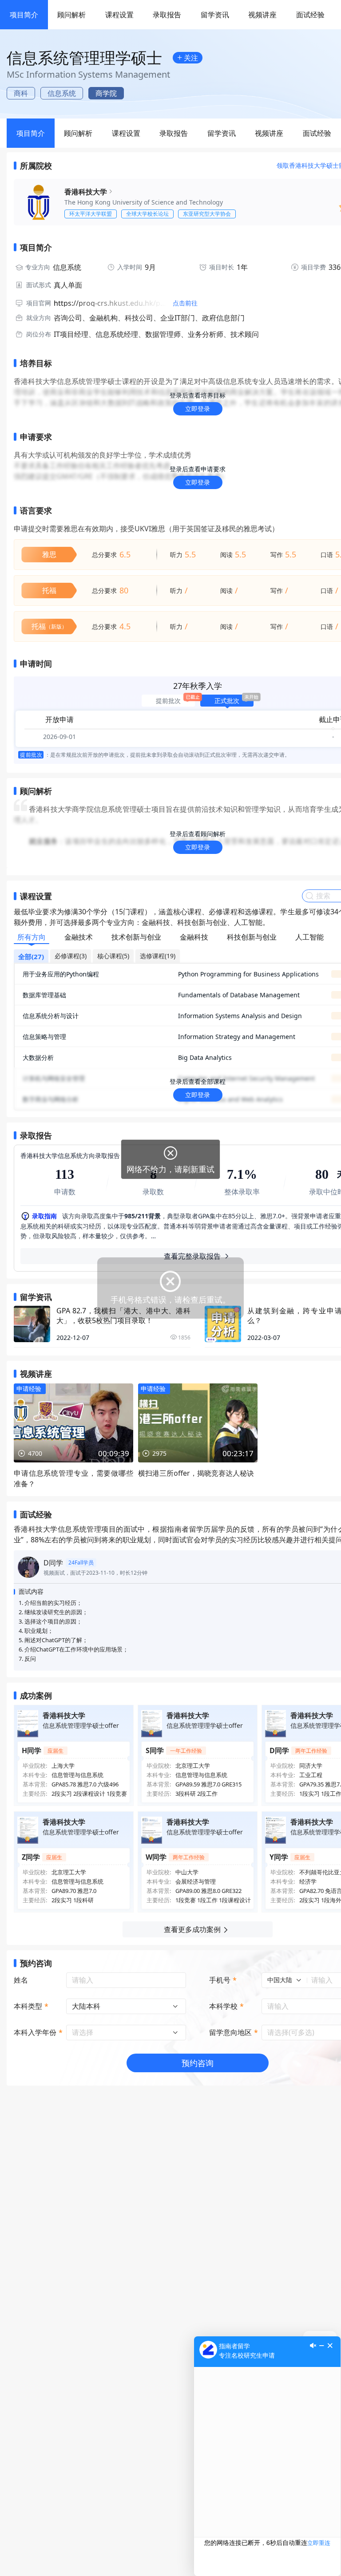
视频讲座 (262, 15)
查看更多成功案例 (192, 1929)
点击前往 (185, 303)
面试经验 (310, 15)
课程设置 (119, 15)
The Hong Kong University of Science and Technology (144, 202)
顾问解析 (71, 15)
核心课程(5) (113, 956)
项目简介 (24, 15)
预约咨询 (198, 2063)
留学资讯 (215, 15)
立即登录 (198, 409)
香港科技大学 (86, 192)
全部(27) (31, 956)
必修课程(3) (71, 956)
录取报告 (167, 15)
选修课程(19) (158, 956)
